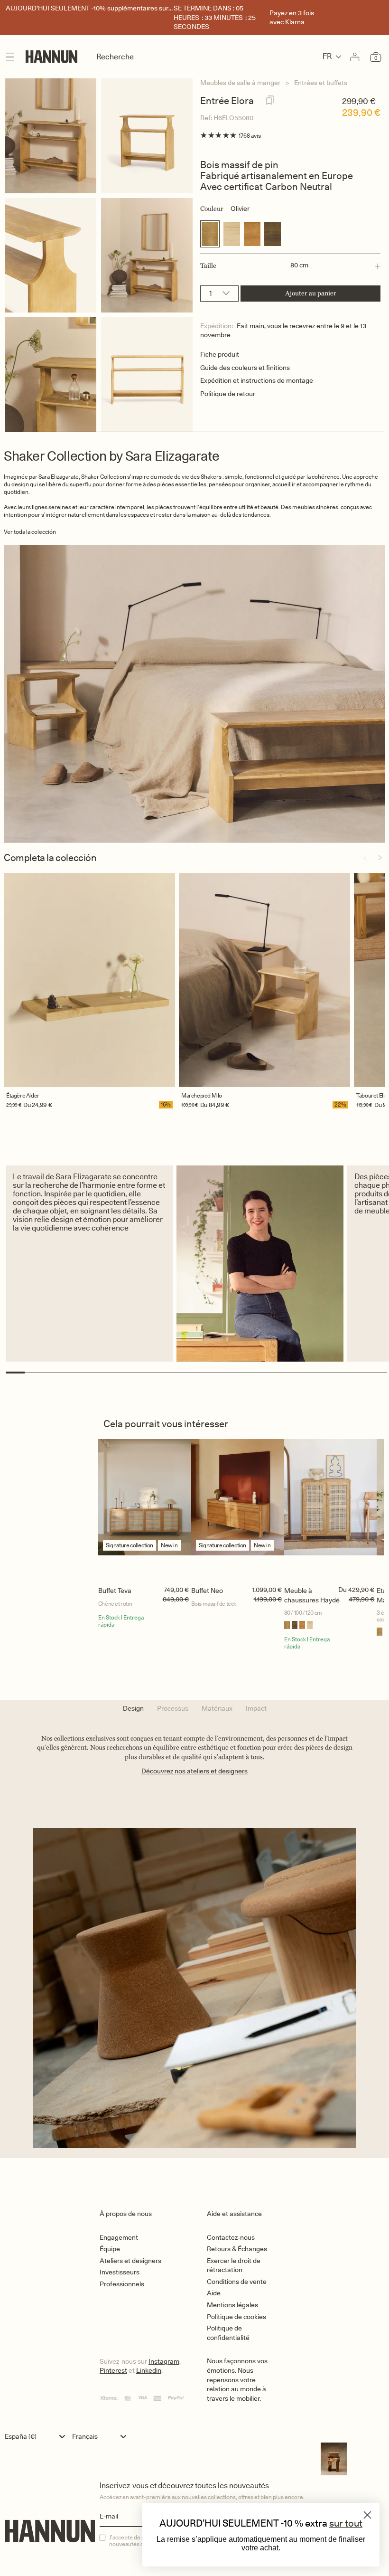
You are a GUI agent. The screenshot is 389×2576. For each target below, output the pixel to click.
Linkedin (149, 2370)
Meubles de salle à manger (240, 83)
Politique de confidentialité (228, 2333)
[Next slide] (380, 858)
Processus (173, 1708)
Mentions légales (232, 2305)
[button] (290, 266)
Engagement (119, 2237)
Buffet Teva (115, 1591)
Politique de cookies (236, 2317)
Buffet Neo (207, 1591)
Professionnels (122, 2284)
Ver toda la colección (30, 532)
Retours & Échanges (237, 2249)
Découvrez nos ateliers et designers (194, 1771)
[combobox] (37, 2436)
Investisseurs (120, 2272)
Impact (256, 1708)
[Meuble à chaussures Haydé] (331, 1510)
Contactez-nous (231, 2237)
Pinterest (113, 2370)
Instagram (164, 2361)
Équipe (110, 2249)
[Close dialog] (367, 2515)
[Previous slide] (365, 858)
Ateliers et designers (130, 2261)
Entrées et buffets (321, 83)
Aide (214, 2293)
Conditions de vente (237, 2282)
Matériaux (217, 1708)
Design (133, 1708)
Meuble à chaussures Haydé (312, 1595)
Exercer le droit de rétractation (234, 2265)
